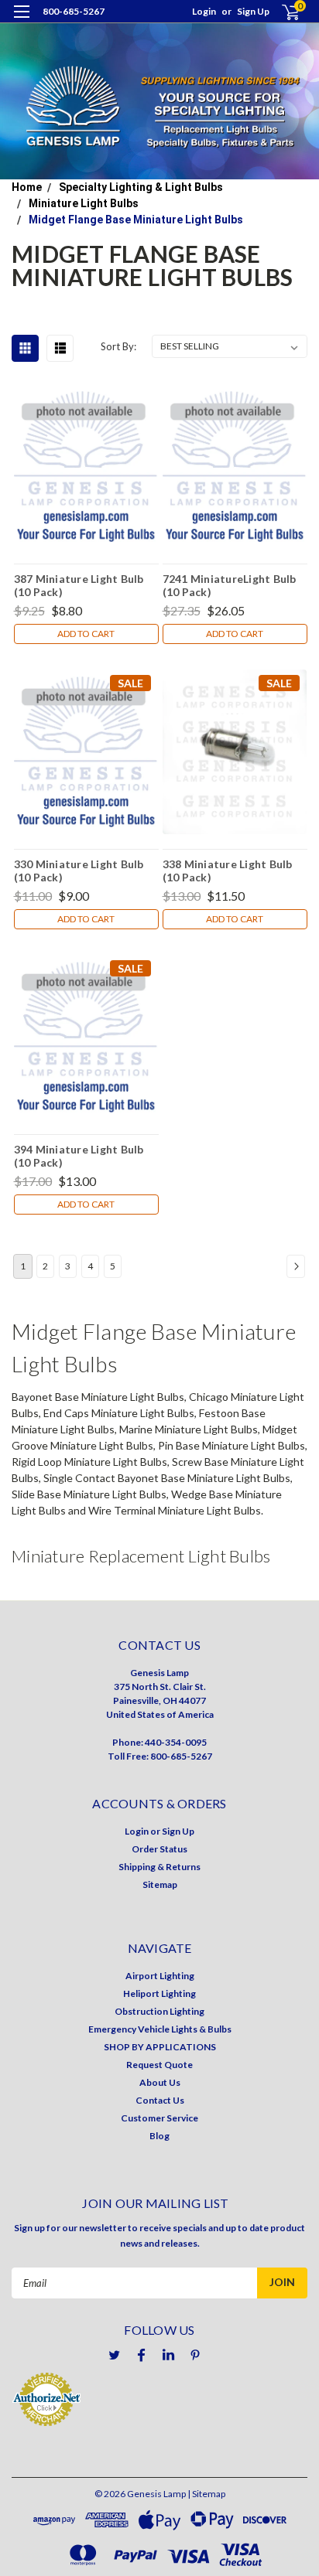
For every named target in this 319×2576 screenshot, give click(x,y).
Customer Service (159, 2118)
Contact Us (160, 2100)
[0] (281, 12)
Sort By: (118, 346)
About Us (160, 2082)
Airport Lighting (160, 1976)
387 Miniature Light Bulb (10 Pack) (79, 585)
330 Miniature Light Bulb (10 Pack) (79, 871)
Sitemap (160, 1884)
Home (27, 187)
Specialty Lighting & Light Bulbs (141, 187)
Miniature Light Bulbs (84, 203)
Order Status (159, 1849)
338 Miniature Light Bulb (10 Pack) (228, 871)
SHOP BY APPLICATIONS (160, 2047)
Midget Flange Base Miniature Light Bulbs (136, 220)
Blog (159, 2136)
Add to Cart (86, 634)
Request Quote (159, 2065)
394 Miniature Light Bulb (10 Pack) (79, 1156)
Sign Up (253, 11)
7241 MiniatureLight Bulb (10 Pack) (230, 585)
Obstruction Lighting (159, 2011)
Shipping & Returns (159, 1867)
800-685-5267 (74, 11)
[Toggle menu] (21, 21)
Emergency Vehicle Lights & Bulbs (160, 2029)
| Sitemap (206, 2494)
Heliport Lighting (159, 1993)
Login (204, 11)
